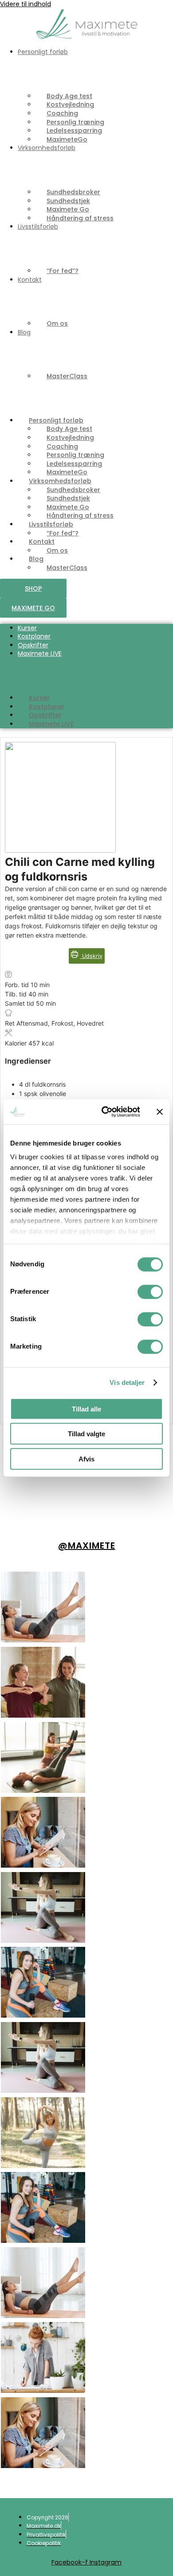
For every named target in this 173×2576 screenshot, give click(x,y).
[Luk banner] (160, 1112)
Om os (57, 323)
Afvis (86, 1459)
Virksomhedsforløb (47, 148)
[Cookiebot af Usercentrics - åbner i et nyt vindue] (105, 1112)
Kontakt (30, 280)
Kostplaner (34, 636)
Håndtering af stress (80, 218)
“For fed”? (63, 271)
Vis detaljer (127, 1382)
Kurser (27, 628)
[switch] (150, 1292)
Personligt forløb (43, 52)
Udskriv (91, 956)
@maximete (87, 1546)
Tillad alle (86, 1409)
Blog (24, 332)
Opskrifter (33, 645)
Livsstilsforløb (38, 227)
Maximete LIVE (40, 654)
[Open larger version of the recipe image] (60, 850)
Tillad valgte (86, 1434)
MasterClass (67, 376)
